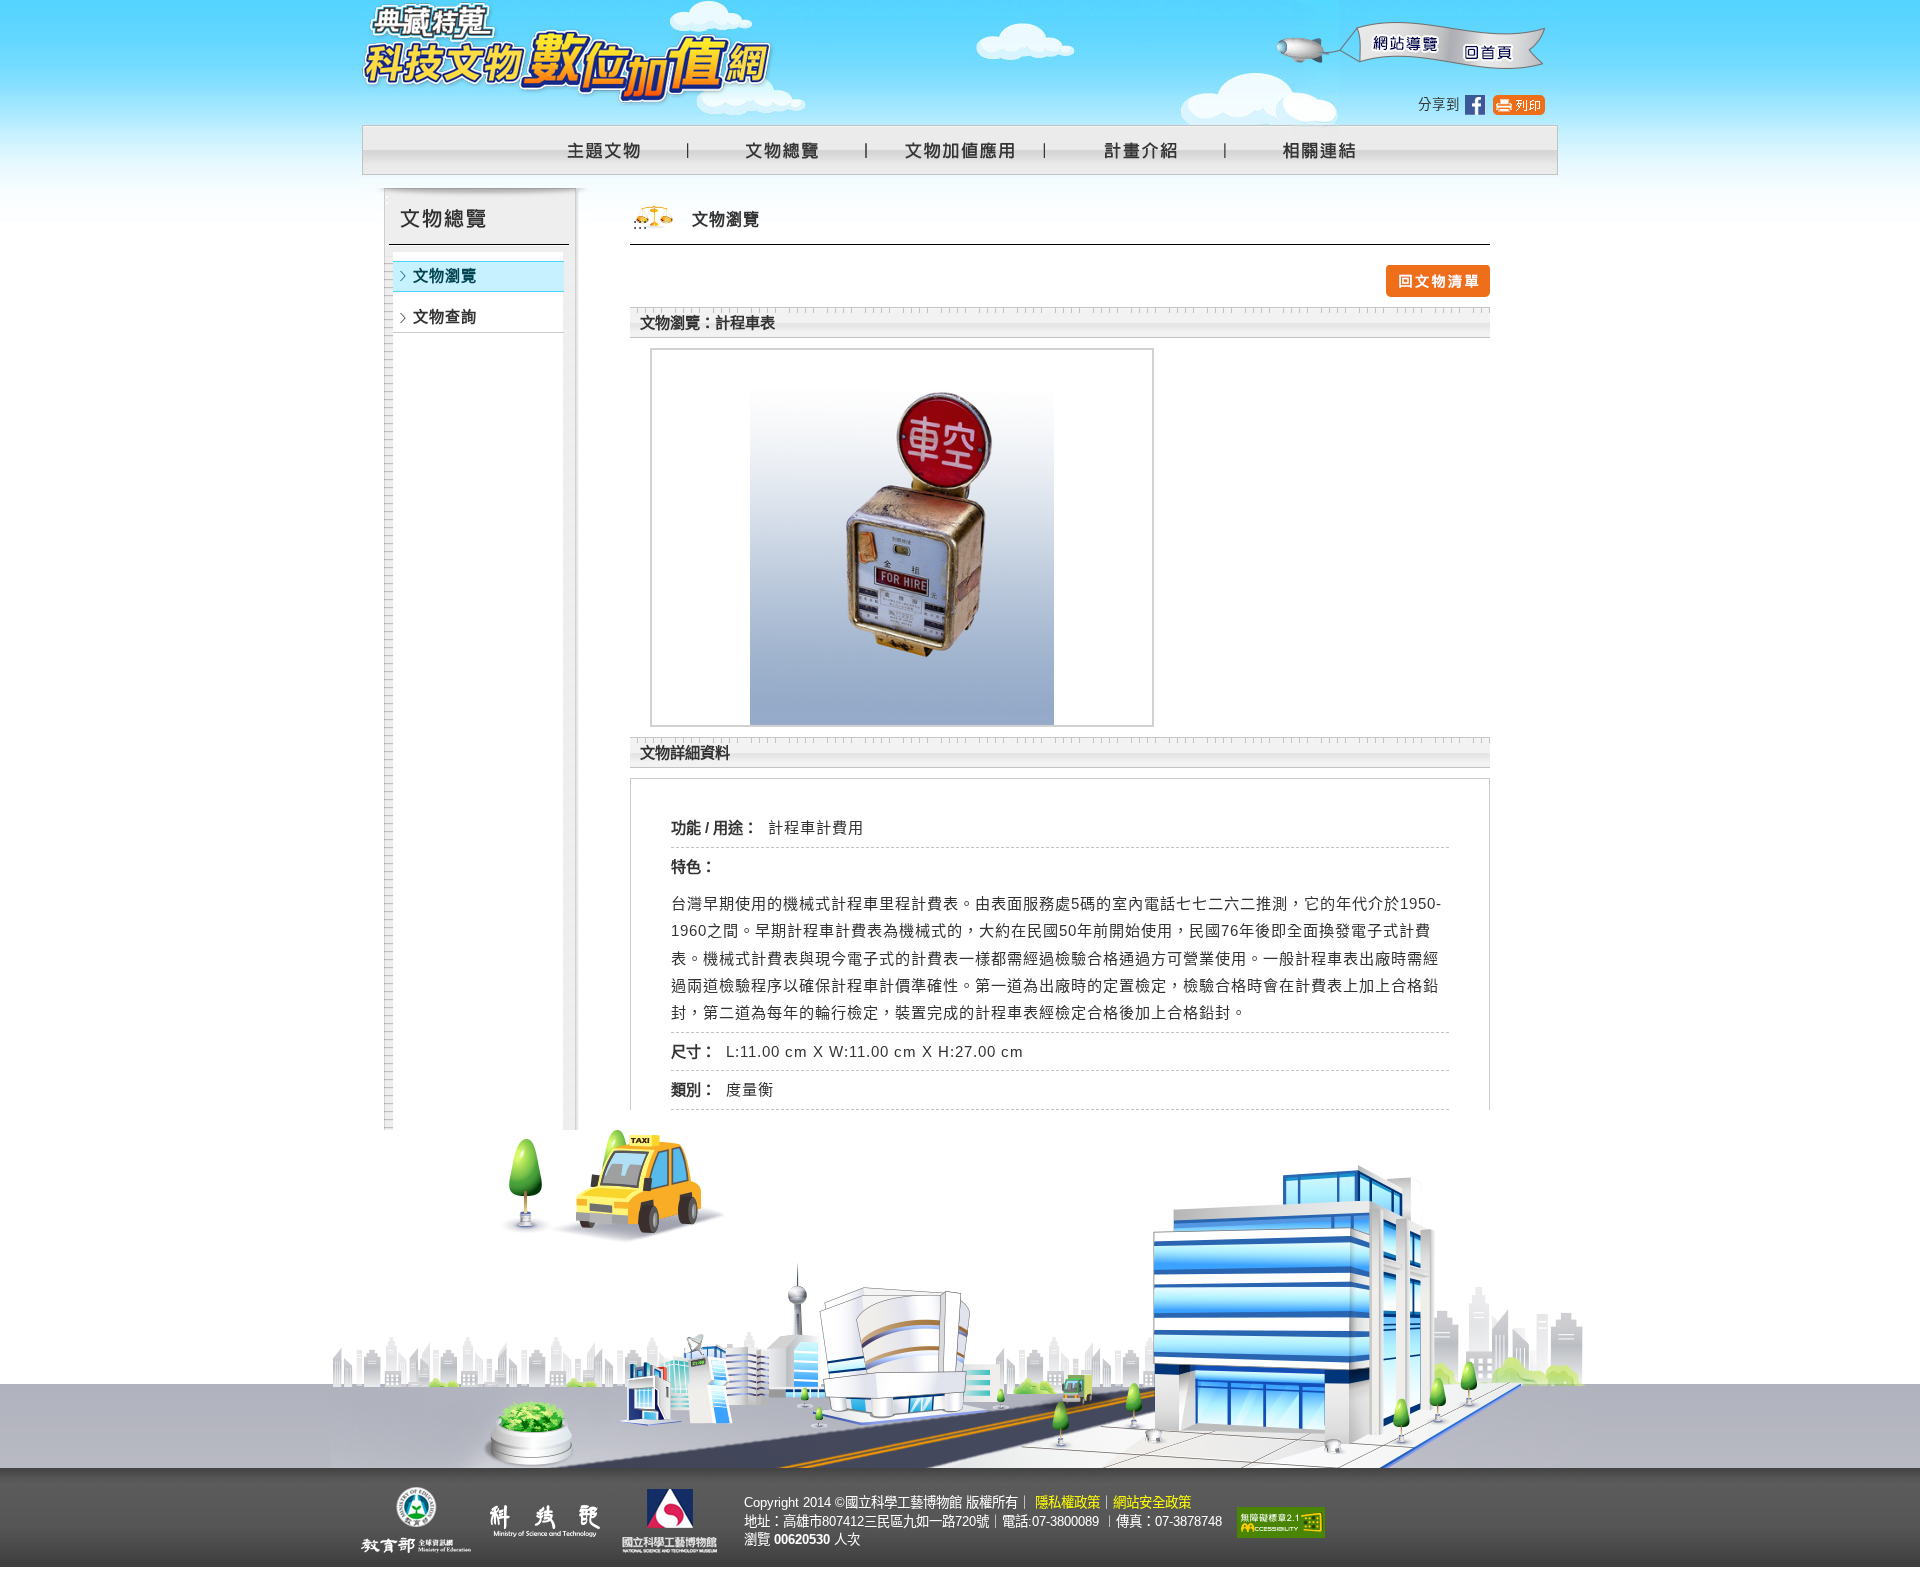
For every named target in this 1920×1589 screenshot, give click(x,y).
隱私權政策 (1067, 1502)
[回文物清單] (1438, 279)
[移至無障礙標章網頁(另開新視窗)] (1281, 1520)
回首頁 (1487, 46)
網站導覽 (1401, 46)
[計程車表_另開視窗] (902, 537)
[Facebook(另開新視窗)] (1475, 104)
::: (1275, 10)
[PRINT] (1519, 104)
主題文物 (616, 150)
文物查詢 (445, 316)
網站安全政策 (1152, 1502)
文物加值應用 (968, 150)
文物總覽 (792, 150)
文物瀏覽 (445, 275)
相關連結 (1307, 150)
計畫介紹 (1144, 150)
